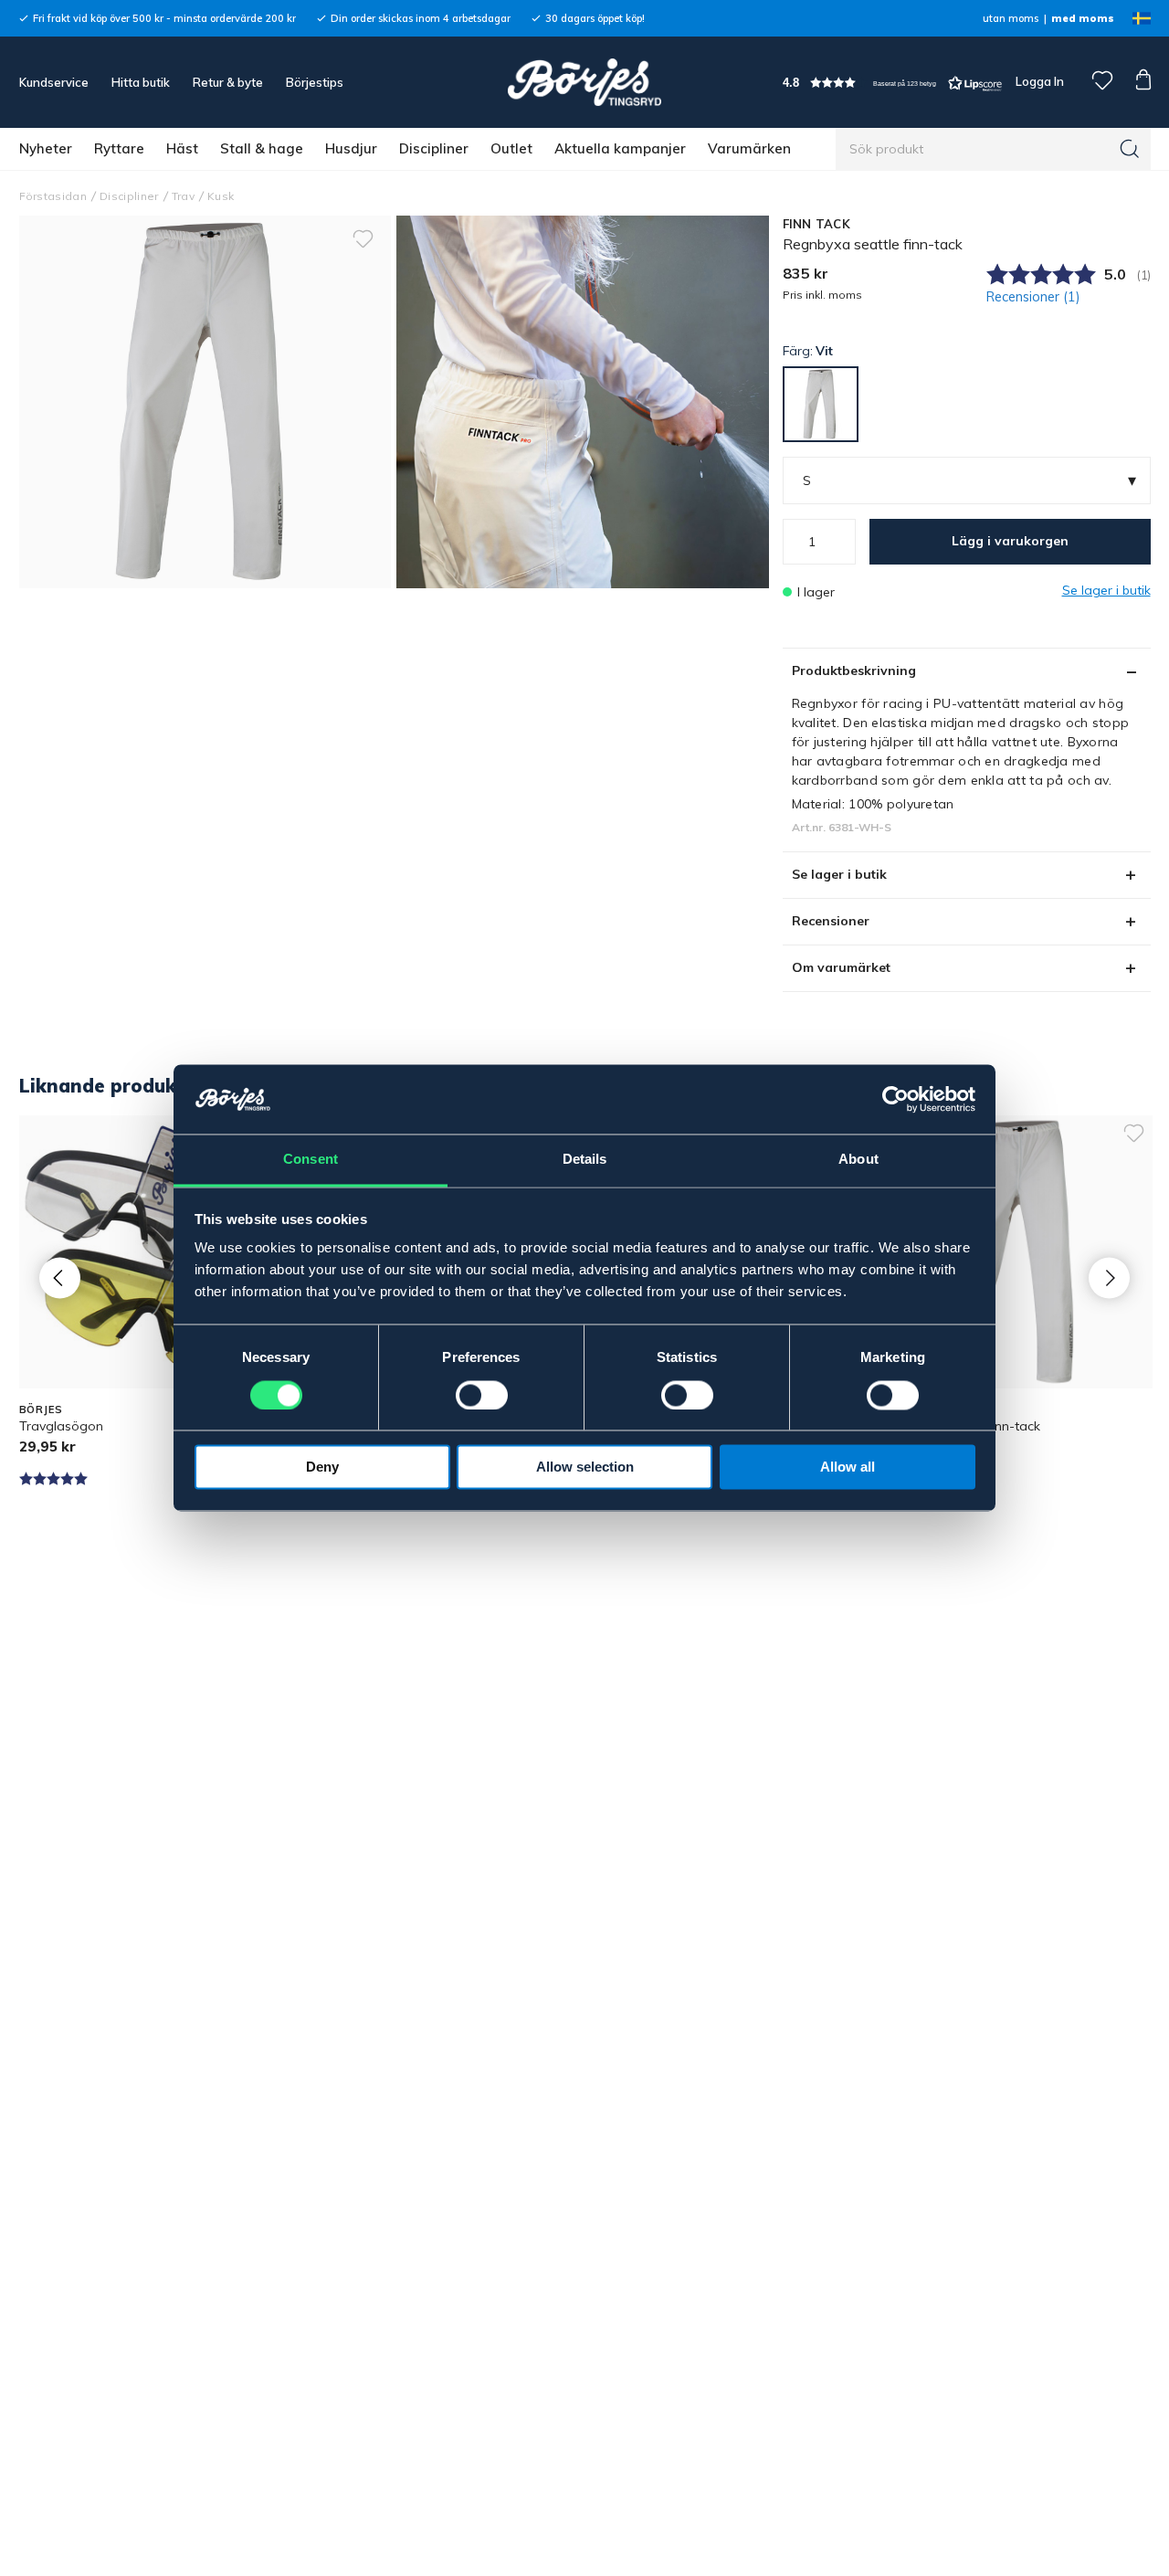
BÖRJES (41, 1409)
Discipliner (434, 148)
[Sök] (1130, 149)
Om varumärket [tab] (841, 967)
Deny (322, 1467)
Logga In (1038, 81)
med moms (1083, 18)
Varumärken (749, 148)
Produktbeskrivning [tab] (854, 670)
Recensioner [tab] (831, 921)
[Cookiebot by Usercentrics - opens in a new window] (895, 1100)
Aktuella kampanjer (620, 148)
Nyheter (46, 148)
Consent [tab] (311, 1160)
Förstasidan (53, 196)
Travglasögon (61, 1426)
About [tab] (858, 1160)
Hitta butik (141, 82)
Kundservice (54, 82)
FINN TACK (816, 224)
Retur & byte (228, 82)
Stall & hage (262, 148)
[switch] (482, 1396)
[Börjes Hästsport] (584, 82)
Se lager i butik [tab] (839, 874)
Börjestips (315, 82)
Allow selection (585, 1467)
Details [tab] (585, 1160)
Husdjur (351, 148)
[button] (892, 83)
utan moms (1011, 18)
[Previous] (60, 1277)
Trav (183, 196)
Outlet (511, 148)
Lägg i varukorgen (1010, 541)
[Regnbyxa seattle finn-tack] (583, 402)
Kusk (221, 196)
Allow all (848, 1467)
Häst (182, 148)
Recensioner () (1033, 297)
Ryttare (119, 148)
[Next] (1109, 1277)
